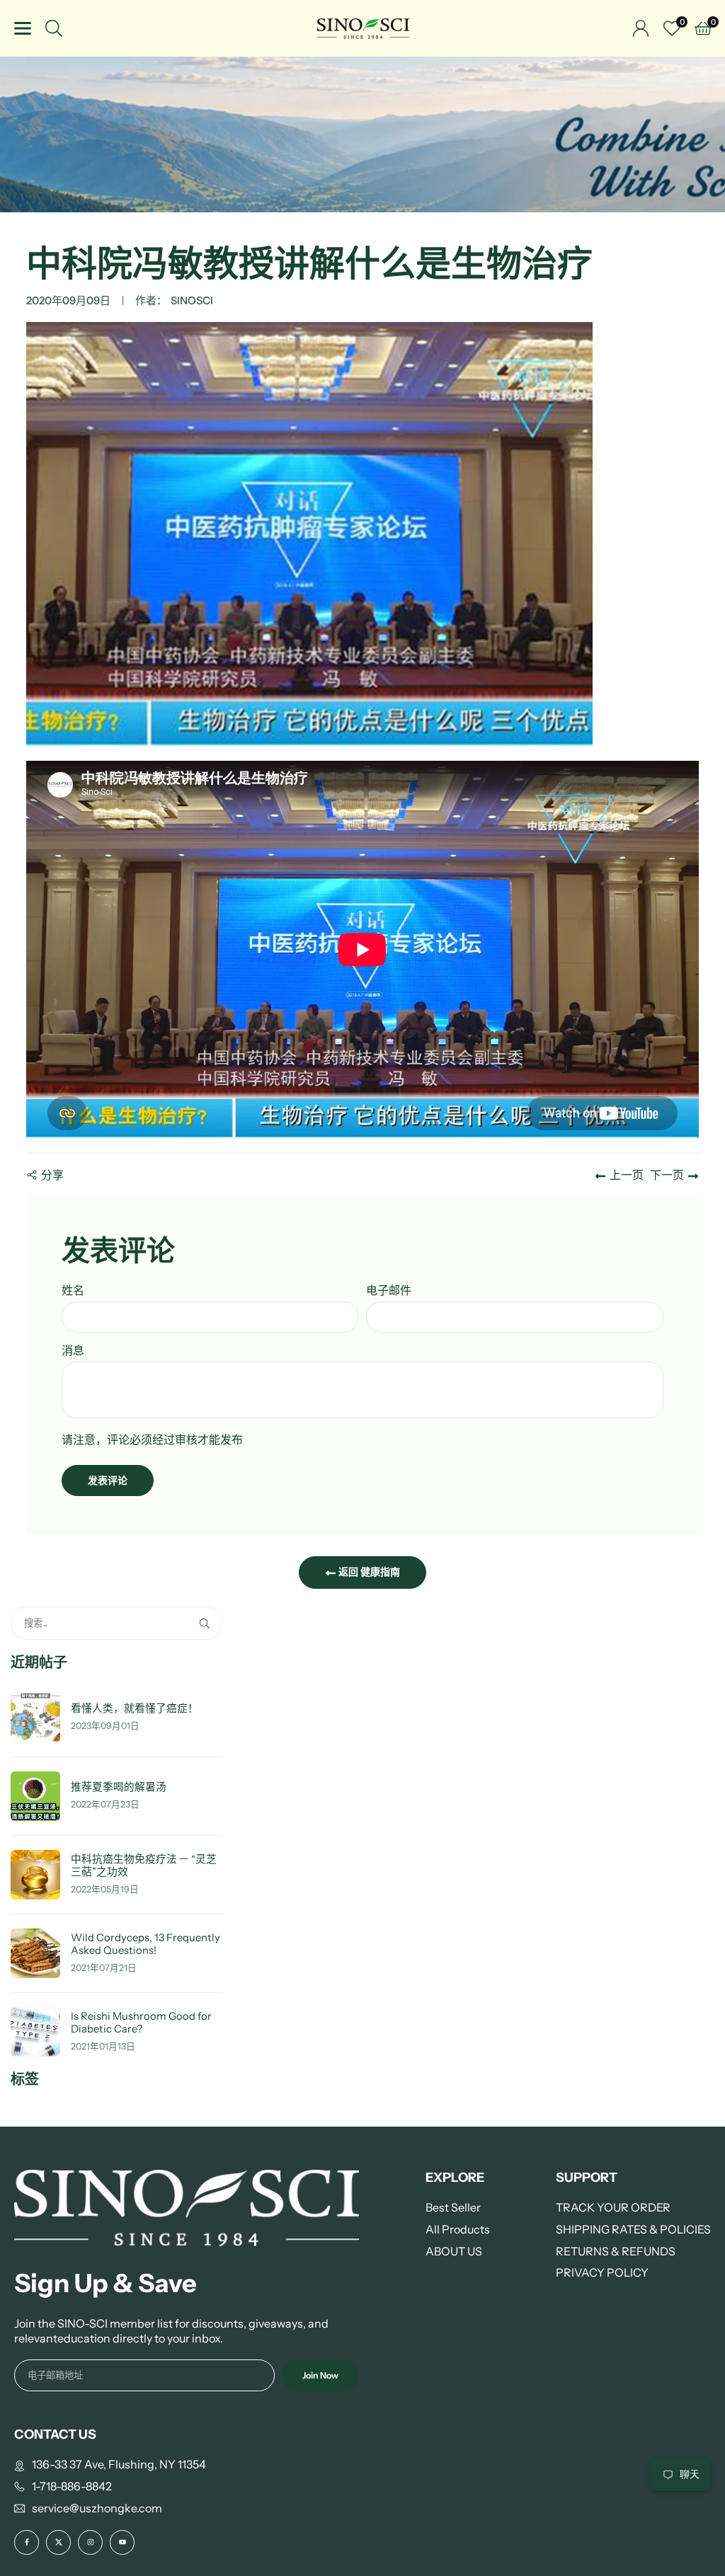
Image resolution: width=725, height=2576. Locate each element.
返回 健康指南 (368, 1572)
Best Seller (453, 2207)
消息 (73, 1350)
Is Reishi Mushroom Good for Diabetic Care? (141, 2023)
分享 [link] (52, 1175)
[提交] (207, 1623)
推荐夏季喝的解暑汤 (119, 1787)
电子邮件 (389, 1290)
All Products (458, 2229)
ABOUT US (454, 2251)
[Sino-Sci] (363, 27)
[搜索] (54, 28)
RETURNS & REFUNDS (616, 2251)
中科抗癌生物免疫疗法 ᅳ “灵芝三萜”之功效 (144, 1866)
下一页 (667, 1175)
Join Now (320, 2375)
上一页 (627, 1175)
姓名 (73, 1290)
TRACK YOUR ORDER (613, 2207)
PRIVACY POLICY (602, 2272)
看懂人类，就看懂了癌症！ (135, 1709)
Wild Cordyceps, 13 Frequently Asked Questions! (145, 1944)
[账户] (641, 28)
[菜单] (23, 28)
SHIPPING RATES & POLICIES (633, 2229)
